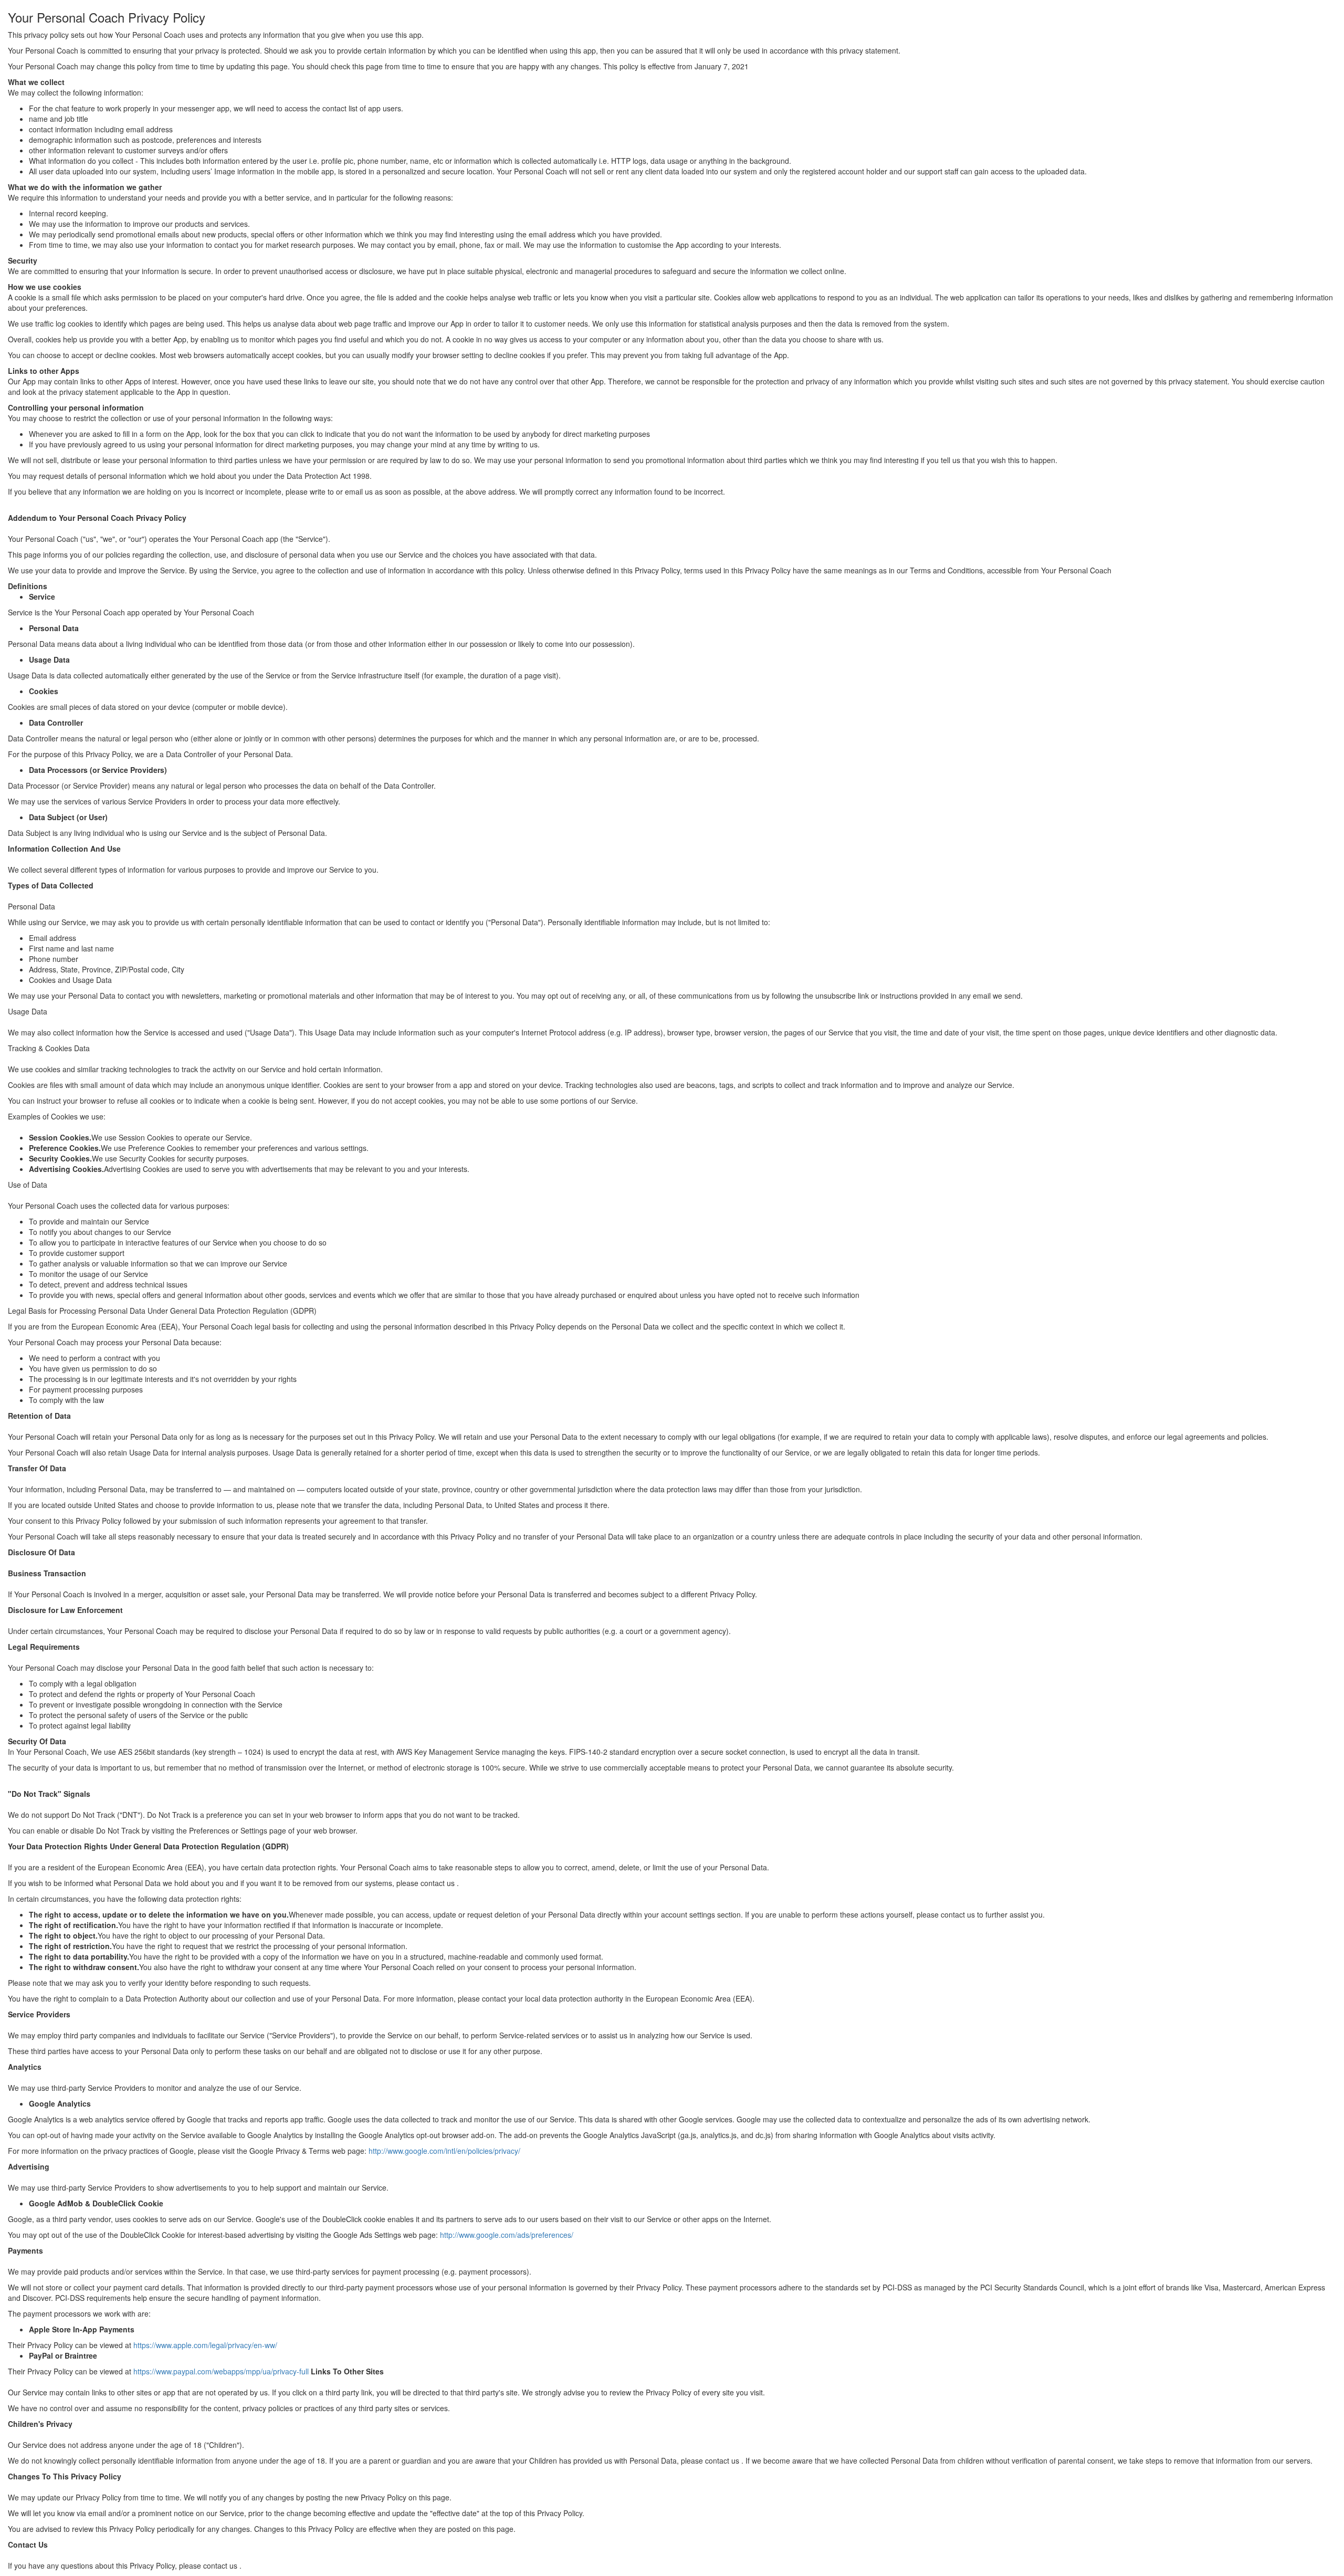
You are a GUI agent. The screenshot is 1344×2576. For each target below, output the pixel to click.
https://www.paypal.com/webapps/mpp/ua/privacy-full (221, 2371)
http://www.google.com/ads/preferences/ (507, 2235)
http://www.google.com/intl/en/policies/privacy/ (444, 2151)
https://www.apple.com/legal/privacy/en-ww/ (205, 2345)
